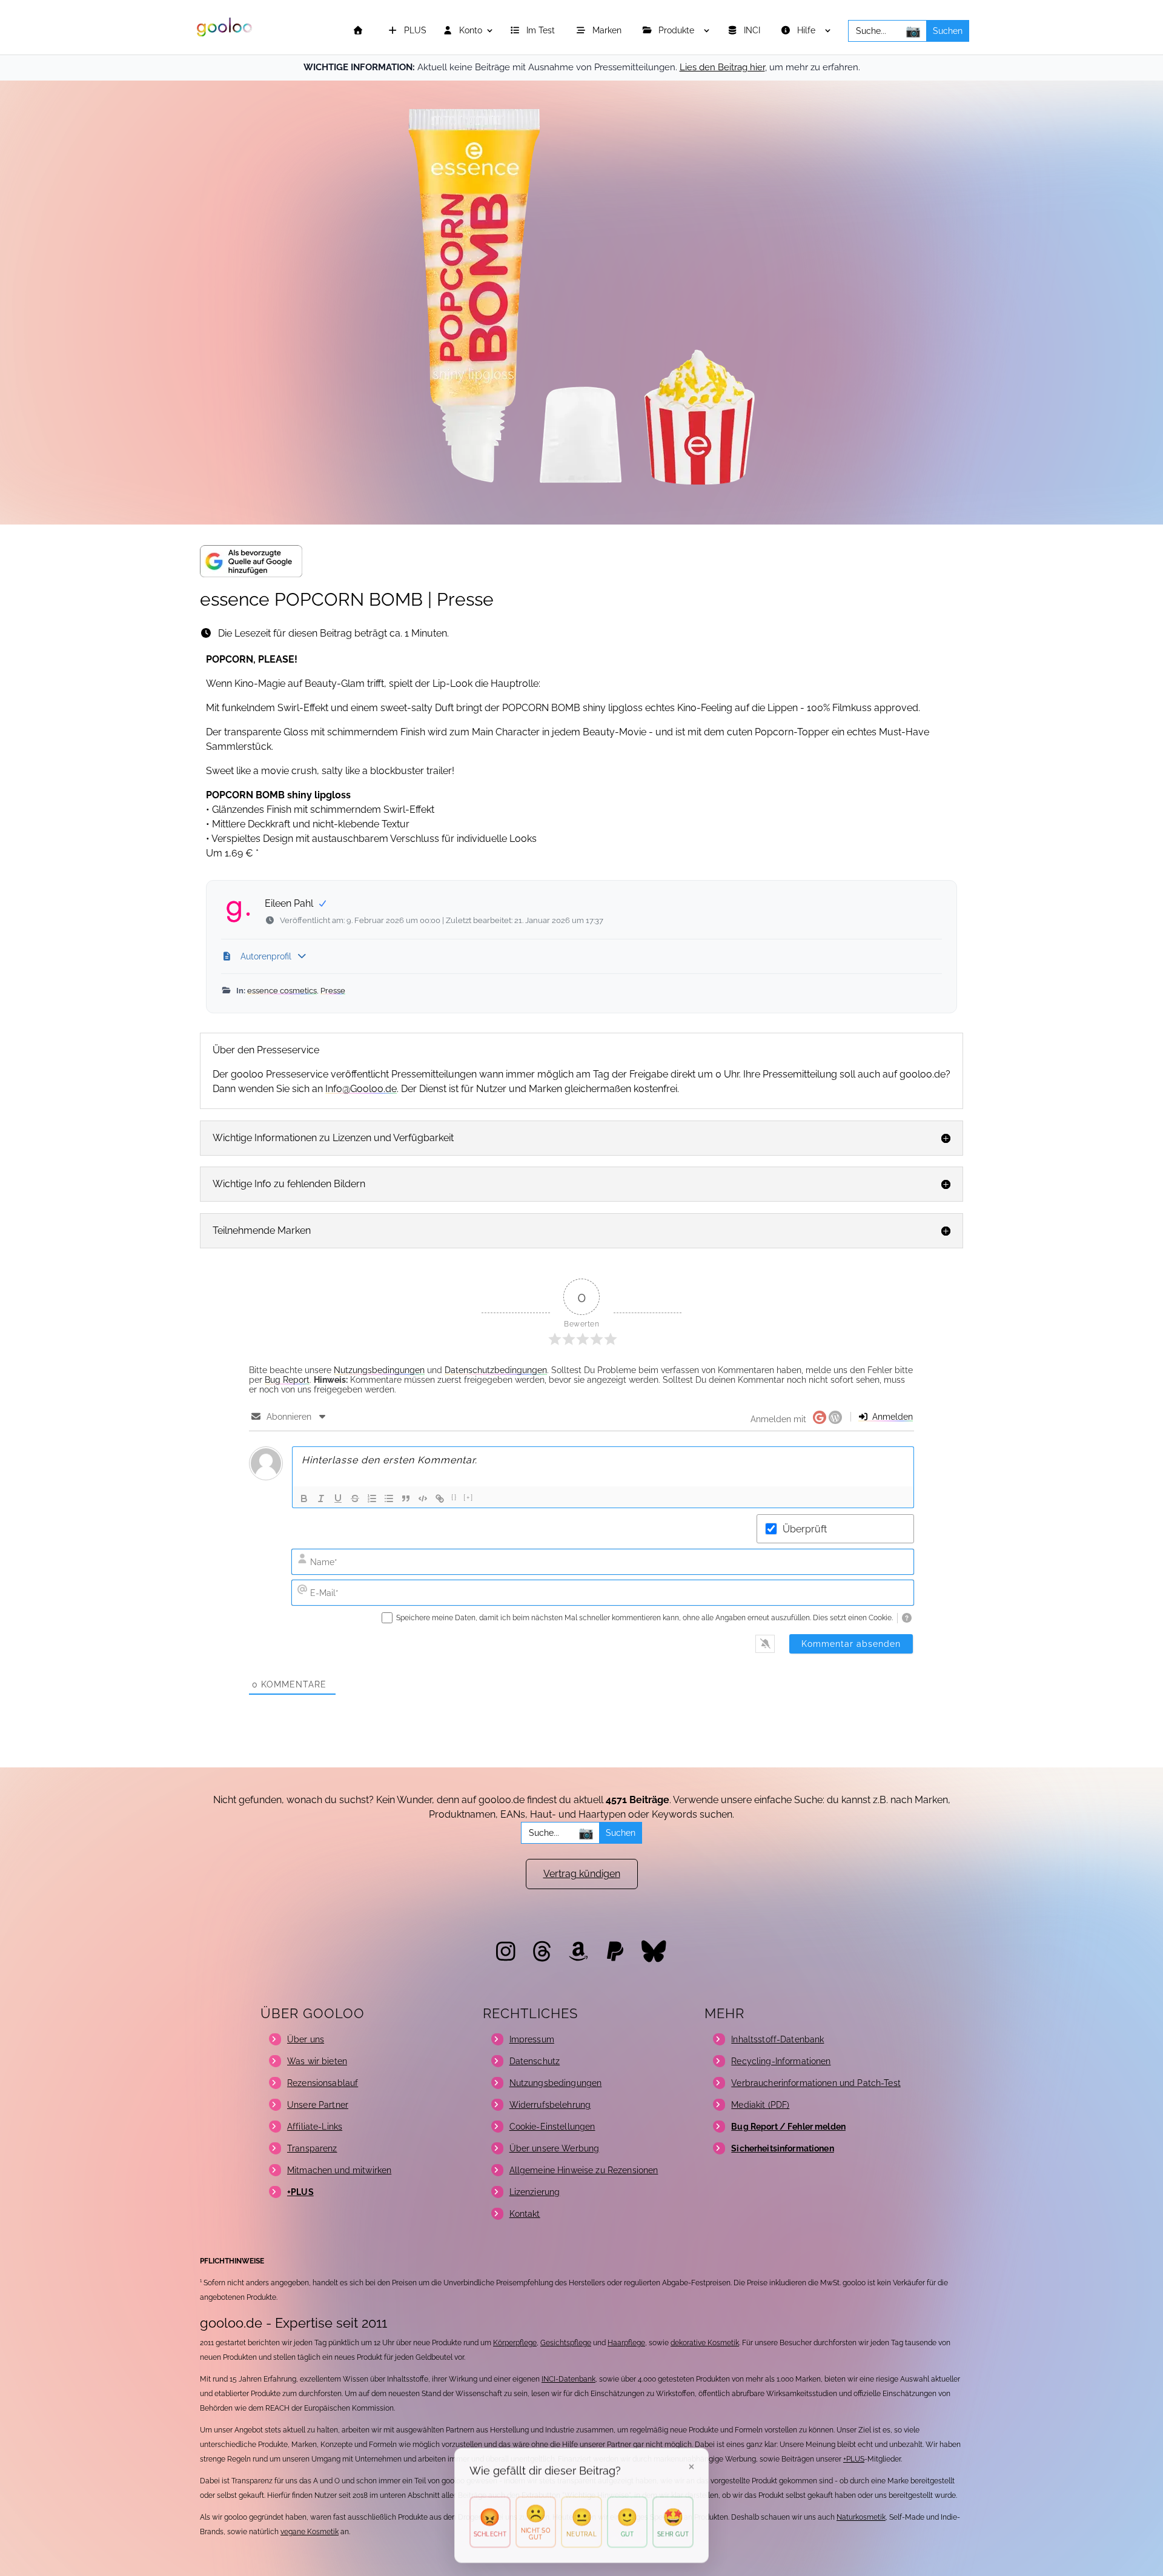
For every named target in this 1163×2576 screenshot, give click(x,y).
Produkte (678, 31)
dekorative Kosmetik (705, 2343)
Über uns (306, 2039)
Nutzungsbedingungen (379, 1370)
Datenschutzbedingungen (496, 1370)
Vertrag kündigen (582, 1874)
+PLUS (854, 2459)
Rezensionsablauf (323, 2083)
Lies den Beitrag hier (722, 67)
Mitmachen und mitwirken (339, 2170)
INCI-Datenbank (568, 2379)
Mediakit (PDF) (760, 2105)
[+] (469, 1498)
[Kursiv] (321, 1498)
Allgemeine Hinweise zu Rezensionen (584, 2170)
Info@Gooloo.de (361, 1089)
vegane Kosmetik (310, 2532)
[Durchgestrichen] (355, 1498)
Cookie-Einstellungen (552, 2127)
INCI (753, 31)
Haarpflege (626, 2343)
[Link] (440, 1498)
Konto (469, 31)
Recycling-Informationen (781, 2061)
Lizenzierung (535, 2192)
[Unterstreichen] (338, 1498)
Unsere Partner (318, 2105)
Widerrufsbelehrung (550, 2105)
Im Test (542, 31)
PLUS (414, 31)
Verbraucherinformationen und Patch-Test (816, 2083)
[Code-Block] (423, 1498)
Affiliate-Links (315, 2127)
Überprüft (805, 1529)
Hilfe (807, 31)
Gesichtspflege (566, 2343)
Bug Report (287, 1380)
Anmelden (891, 1417)
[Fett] (304, 1498)
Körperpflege (515, 2343)
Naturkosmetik (861, 2517)
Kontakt (525, 2214)
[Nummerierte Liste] (372, 1498)
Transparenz (312, 2148)
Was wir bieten (317, 2061)
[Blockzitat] (406, 1498)
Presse (333, 991)
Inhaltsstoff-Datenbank (777, 2039)
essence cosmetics (282, 991)
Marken (608, 31)
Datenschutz (535, 2061)
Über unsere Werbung (555, 2148)
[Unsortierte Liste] (389, 1498)
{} (454, 1498)
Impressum (532, 2039)
